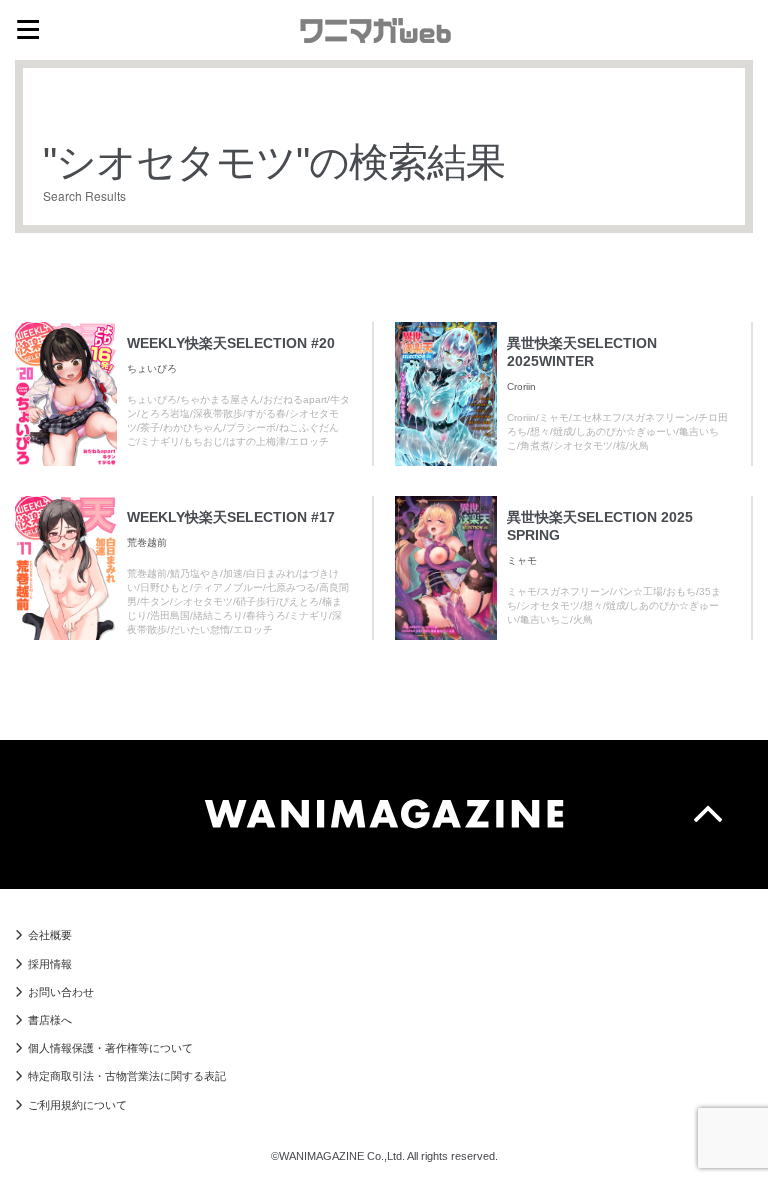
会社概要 (50, 935)
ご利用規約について (77, 1105)
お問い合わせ (61, 992)
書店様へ (50, 1020)
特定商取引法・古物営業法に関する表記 (127, 1076)
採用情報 (50, 964)
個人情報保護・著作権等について (110, 1048)
